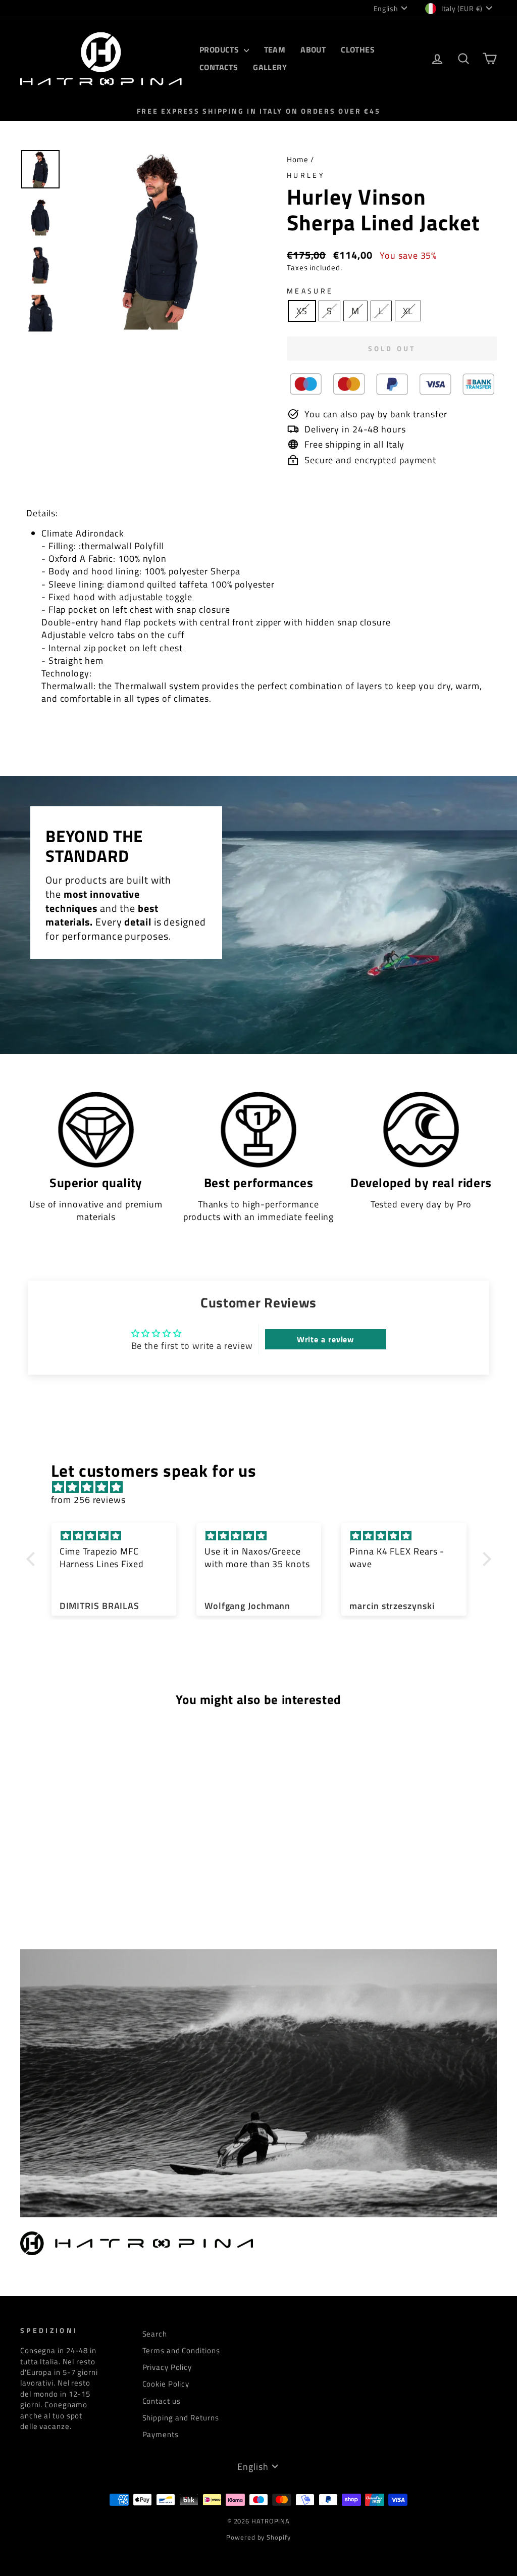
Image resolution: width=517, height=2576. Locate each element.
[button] (33, 1559)
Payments (161, 2434)
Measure (310, 291)
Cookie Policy (166, 2384)
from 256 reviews (88, 1500)
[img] (264, 1487)
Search (155, 2334)
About (313, 50)
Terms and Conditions (181, 2350)
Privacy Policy (167, 2367)
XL (408, 311)
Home (298, 159)
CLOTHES (358, 50)
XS (302, 311)
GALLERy (270, 67)
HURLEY (306, 175)
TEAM (275, 50)
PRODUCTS (220, 50)
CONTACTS (219, 67)
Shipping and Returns (181, 2418)
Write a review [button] (326, 1339)
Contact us (162, 2401)
